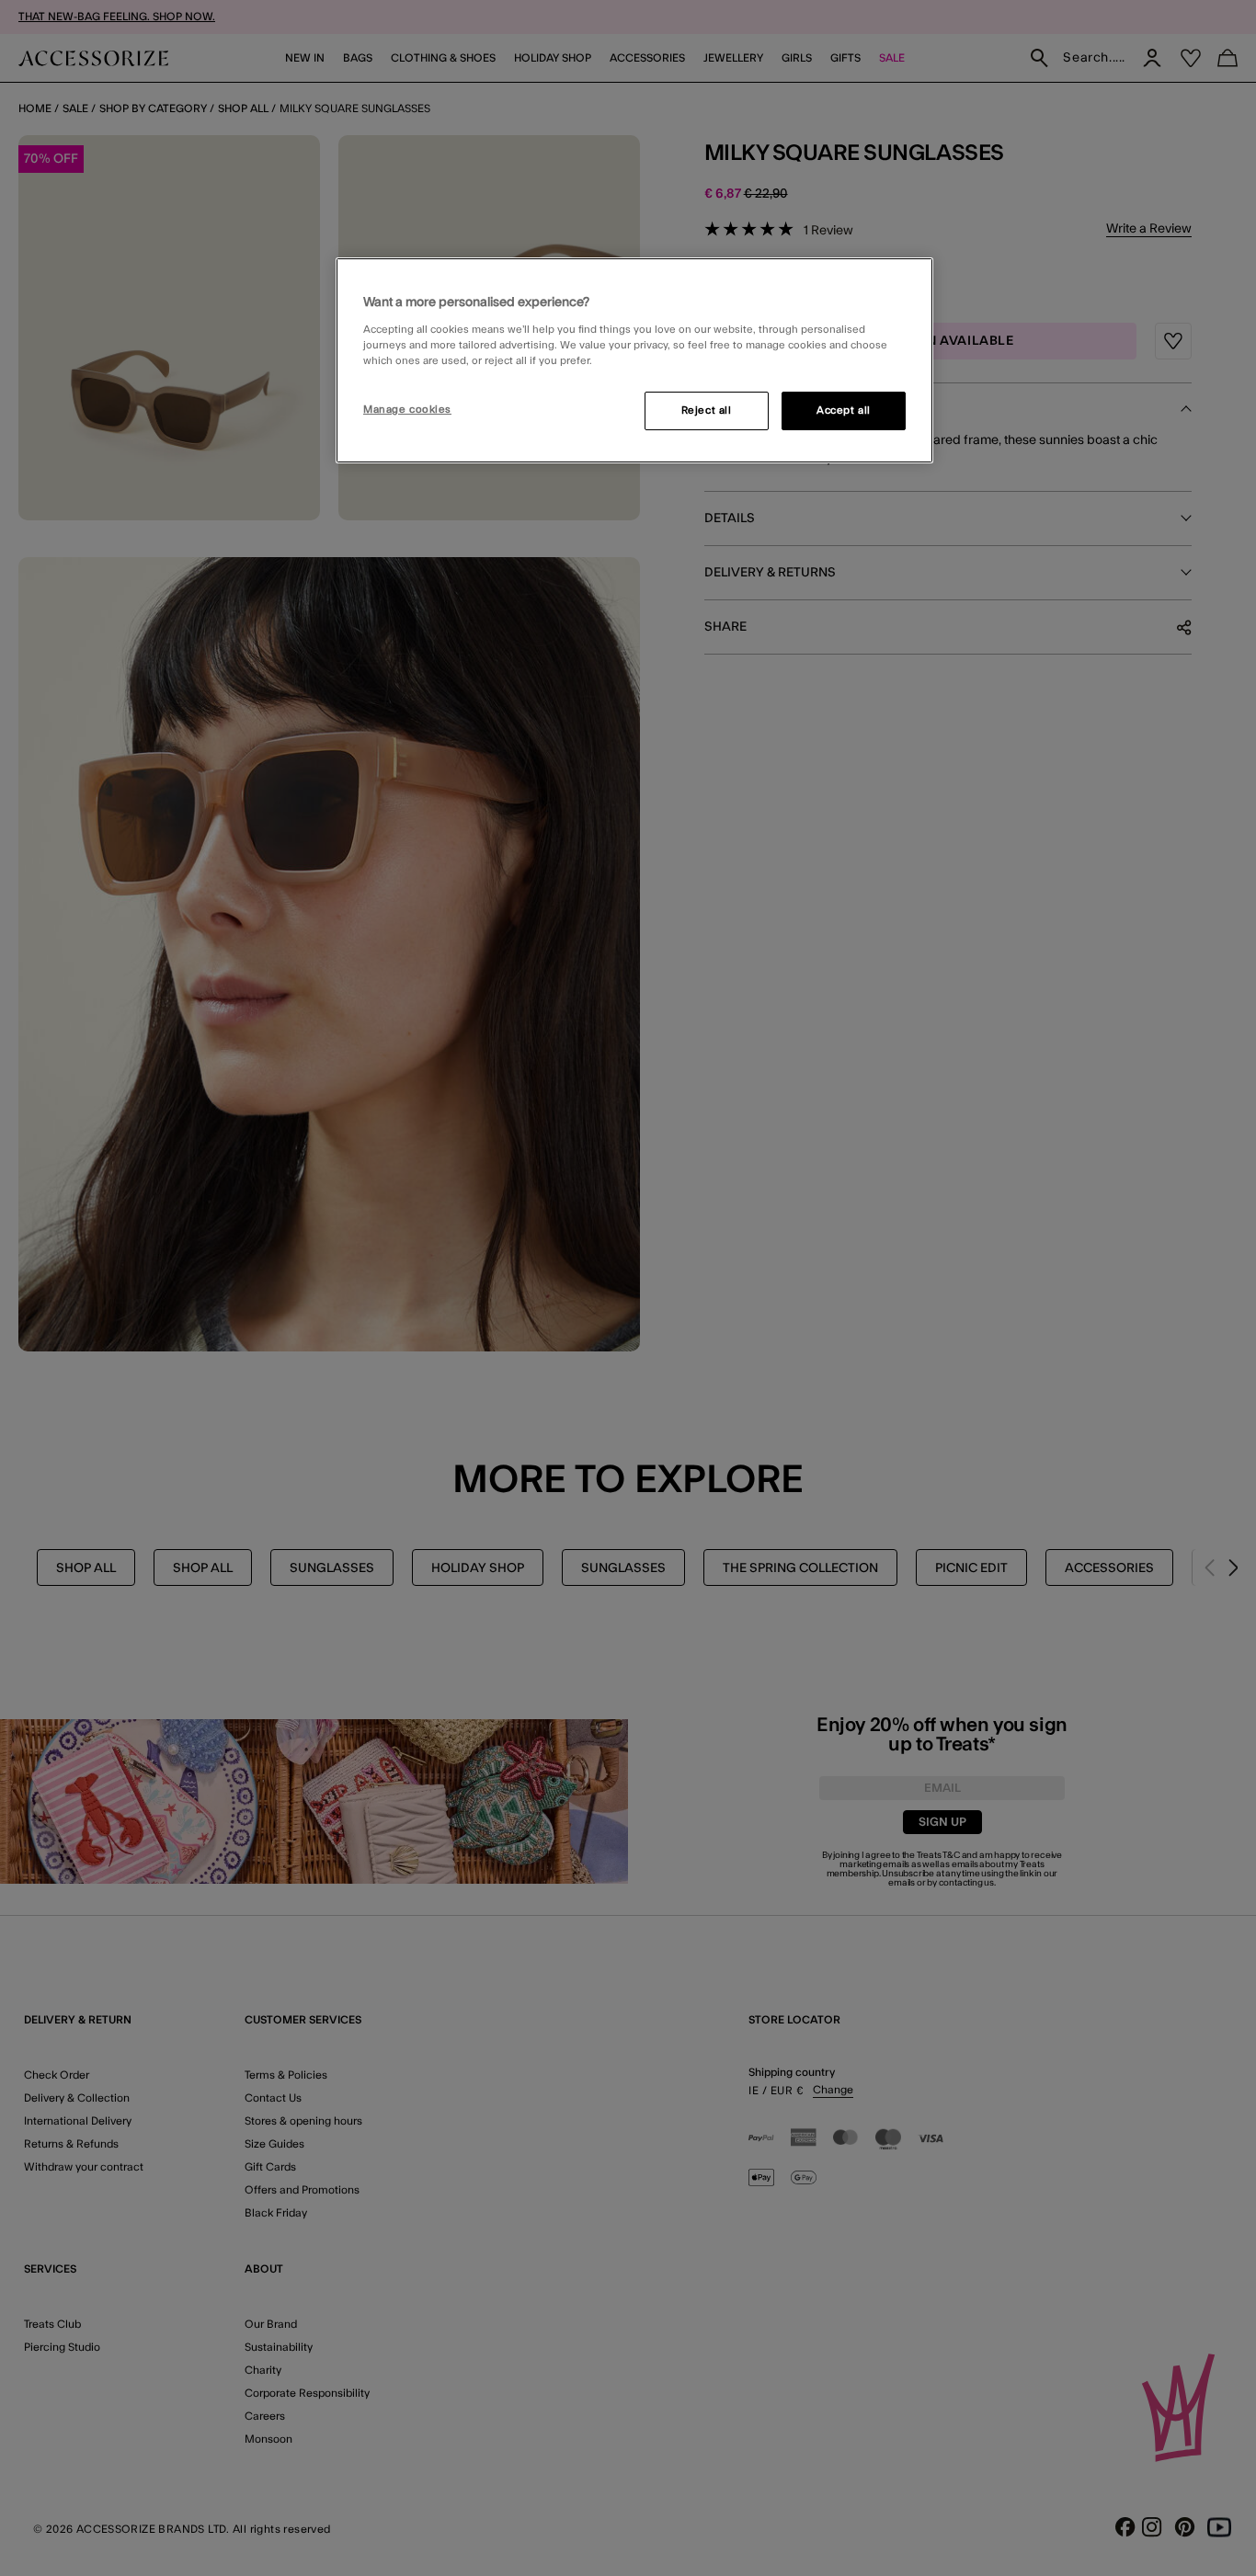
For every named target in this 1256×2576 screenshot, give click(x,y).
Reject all (707, 410)
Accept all (844, 410)
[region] (634, 360)
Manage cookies (407, 410)
